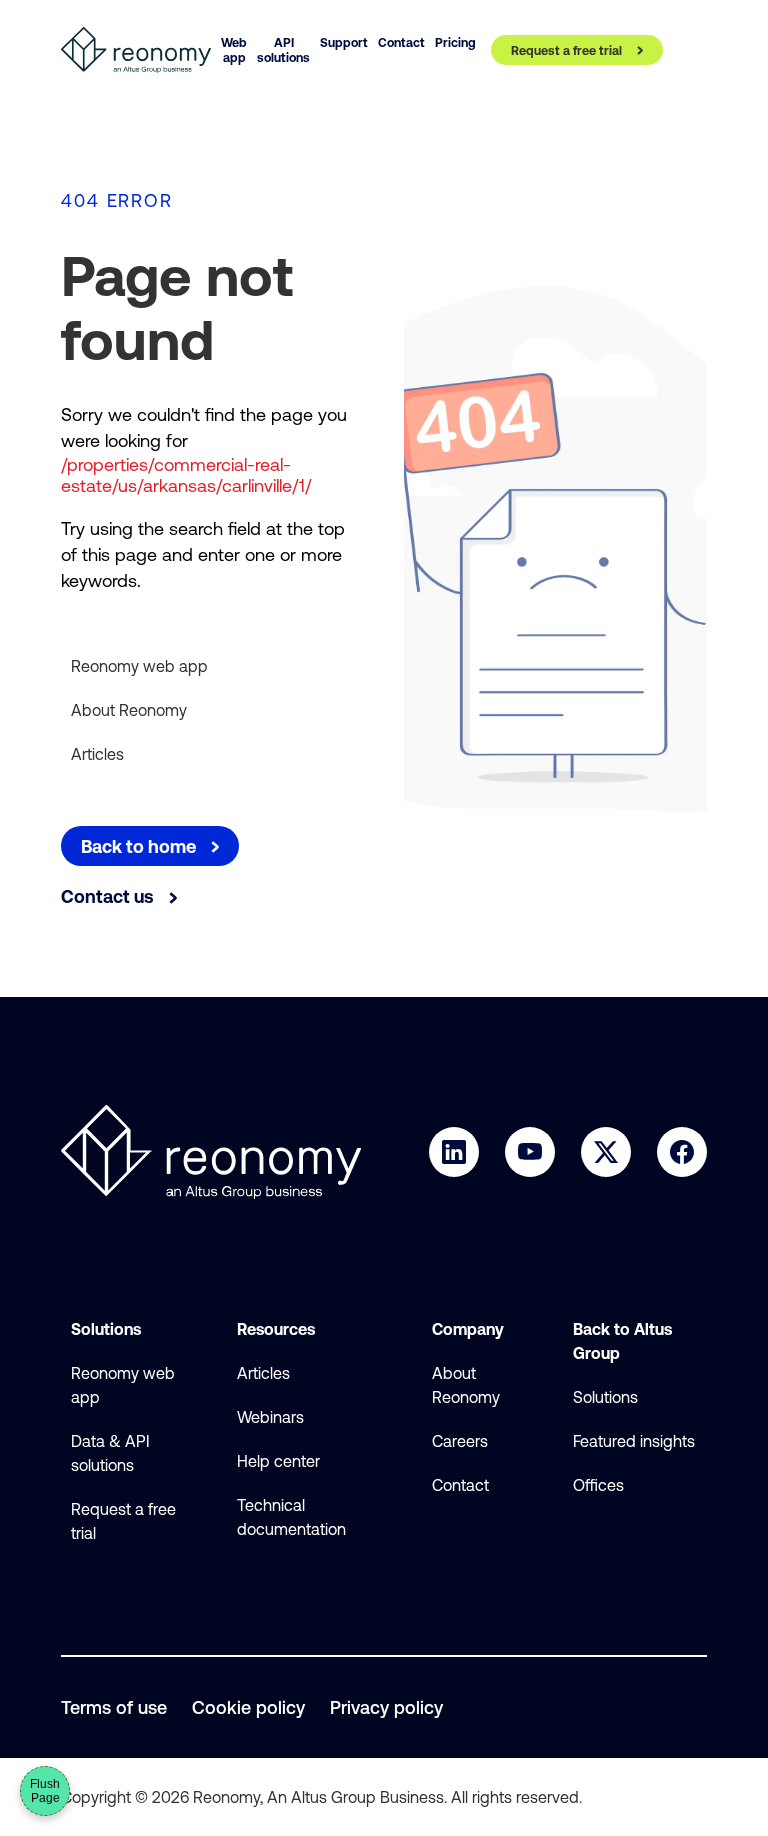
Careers (460, 1441)
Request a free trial (123, 1521)
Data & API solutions (110, 1453)
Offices (598, 1485)
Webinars (270, 1417)
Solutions (605, 1397)
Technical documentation (291, 1517)
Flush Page (45, 1791)
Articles (97, 754)
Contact (460, 1485)
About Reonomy (129, 710)
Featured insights (634, 1441)
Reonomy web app (139, 666)
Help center (278, 1461)
